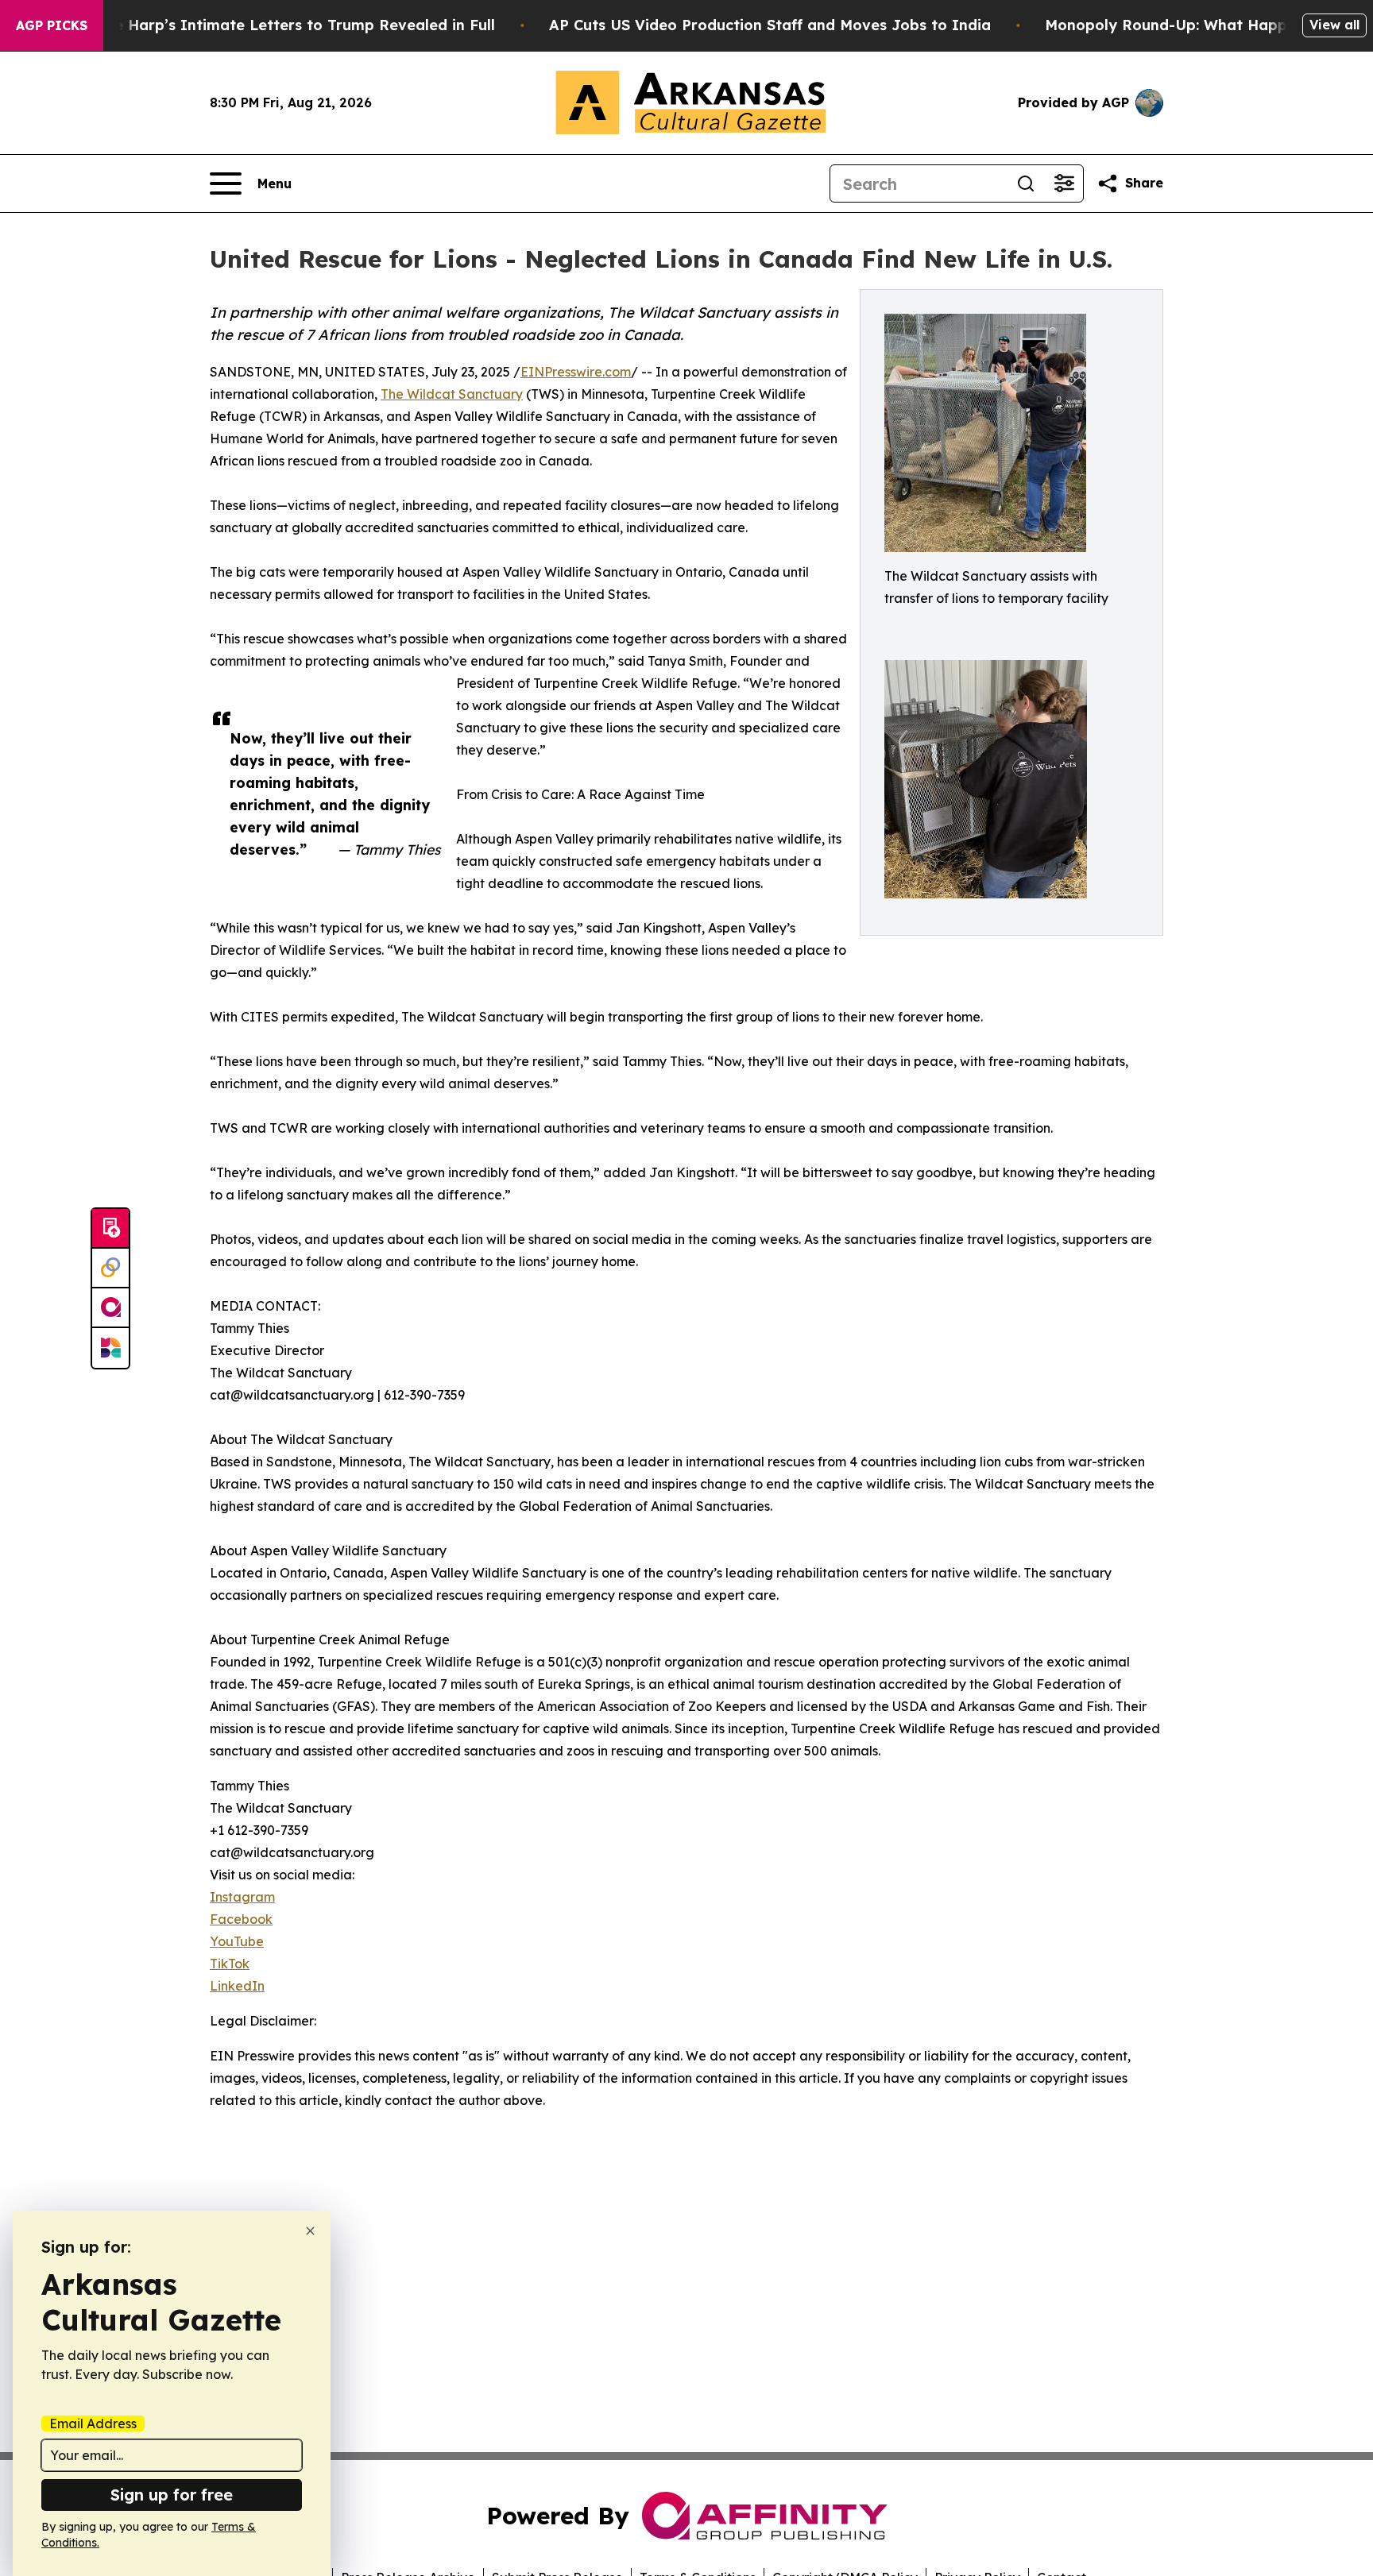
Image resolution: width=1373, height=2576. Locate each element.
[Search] (1026, 183)
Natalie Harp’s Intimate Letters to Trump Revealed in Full (282, 25)
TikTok (230, 1964)
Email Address (93, 2423)
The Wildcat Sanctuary (452, 394)
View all (1334, 25)
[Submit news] (110, 1229)
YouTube (237, 1941)
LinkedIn (237, 1986)
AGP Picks (52, 25)
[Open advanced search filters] (1064, 183)
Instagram (242, 1897)
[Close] (310, 2231)
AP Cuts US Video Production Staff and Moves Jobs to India (770, 25)
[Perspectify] (110, 1269)
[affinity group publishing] (110, 1308)
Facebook (241, 1919)
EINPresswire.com (576, 372)
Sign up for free (172, 2495)
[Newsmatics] (110, 1348)
